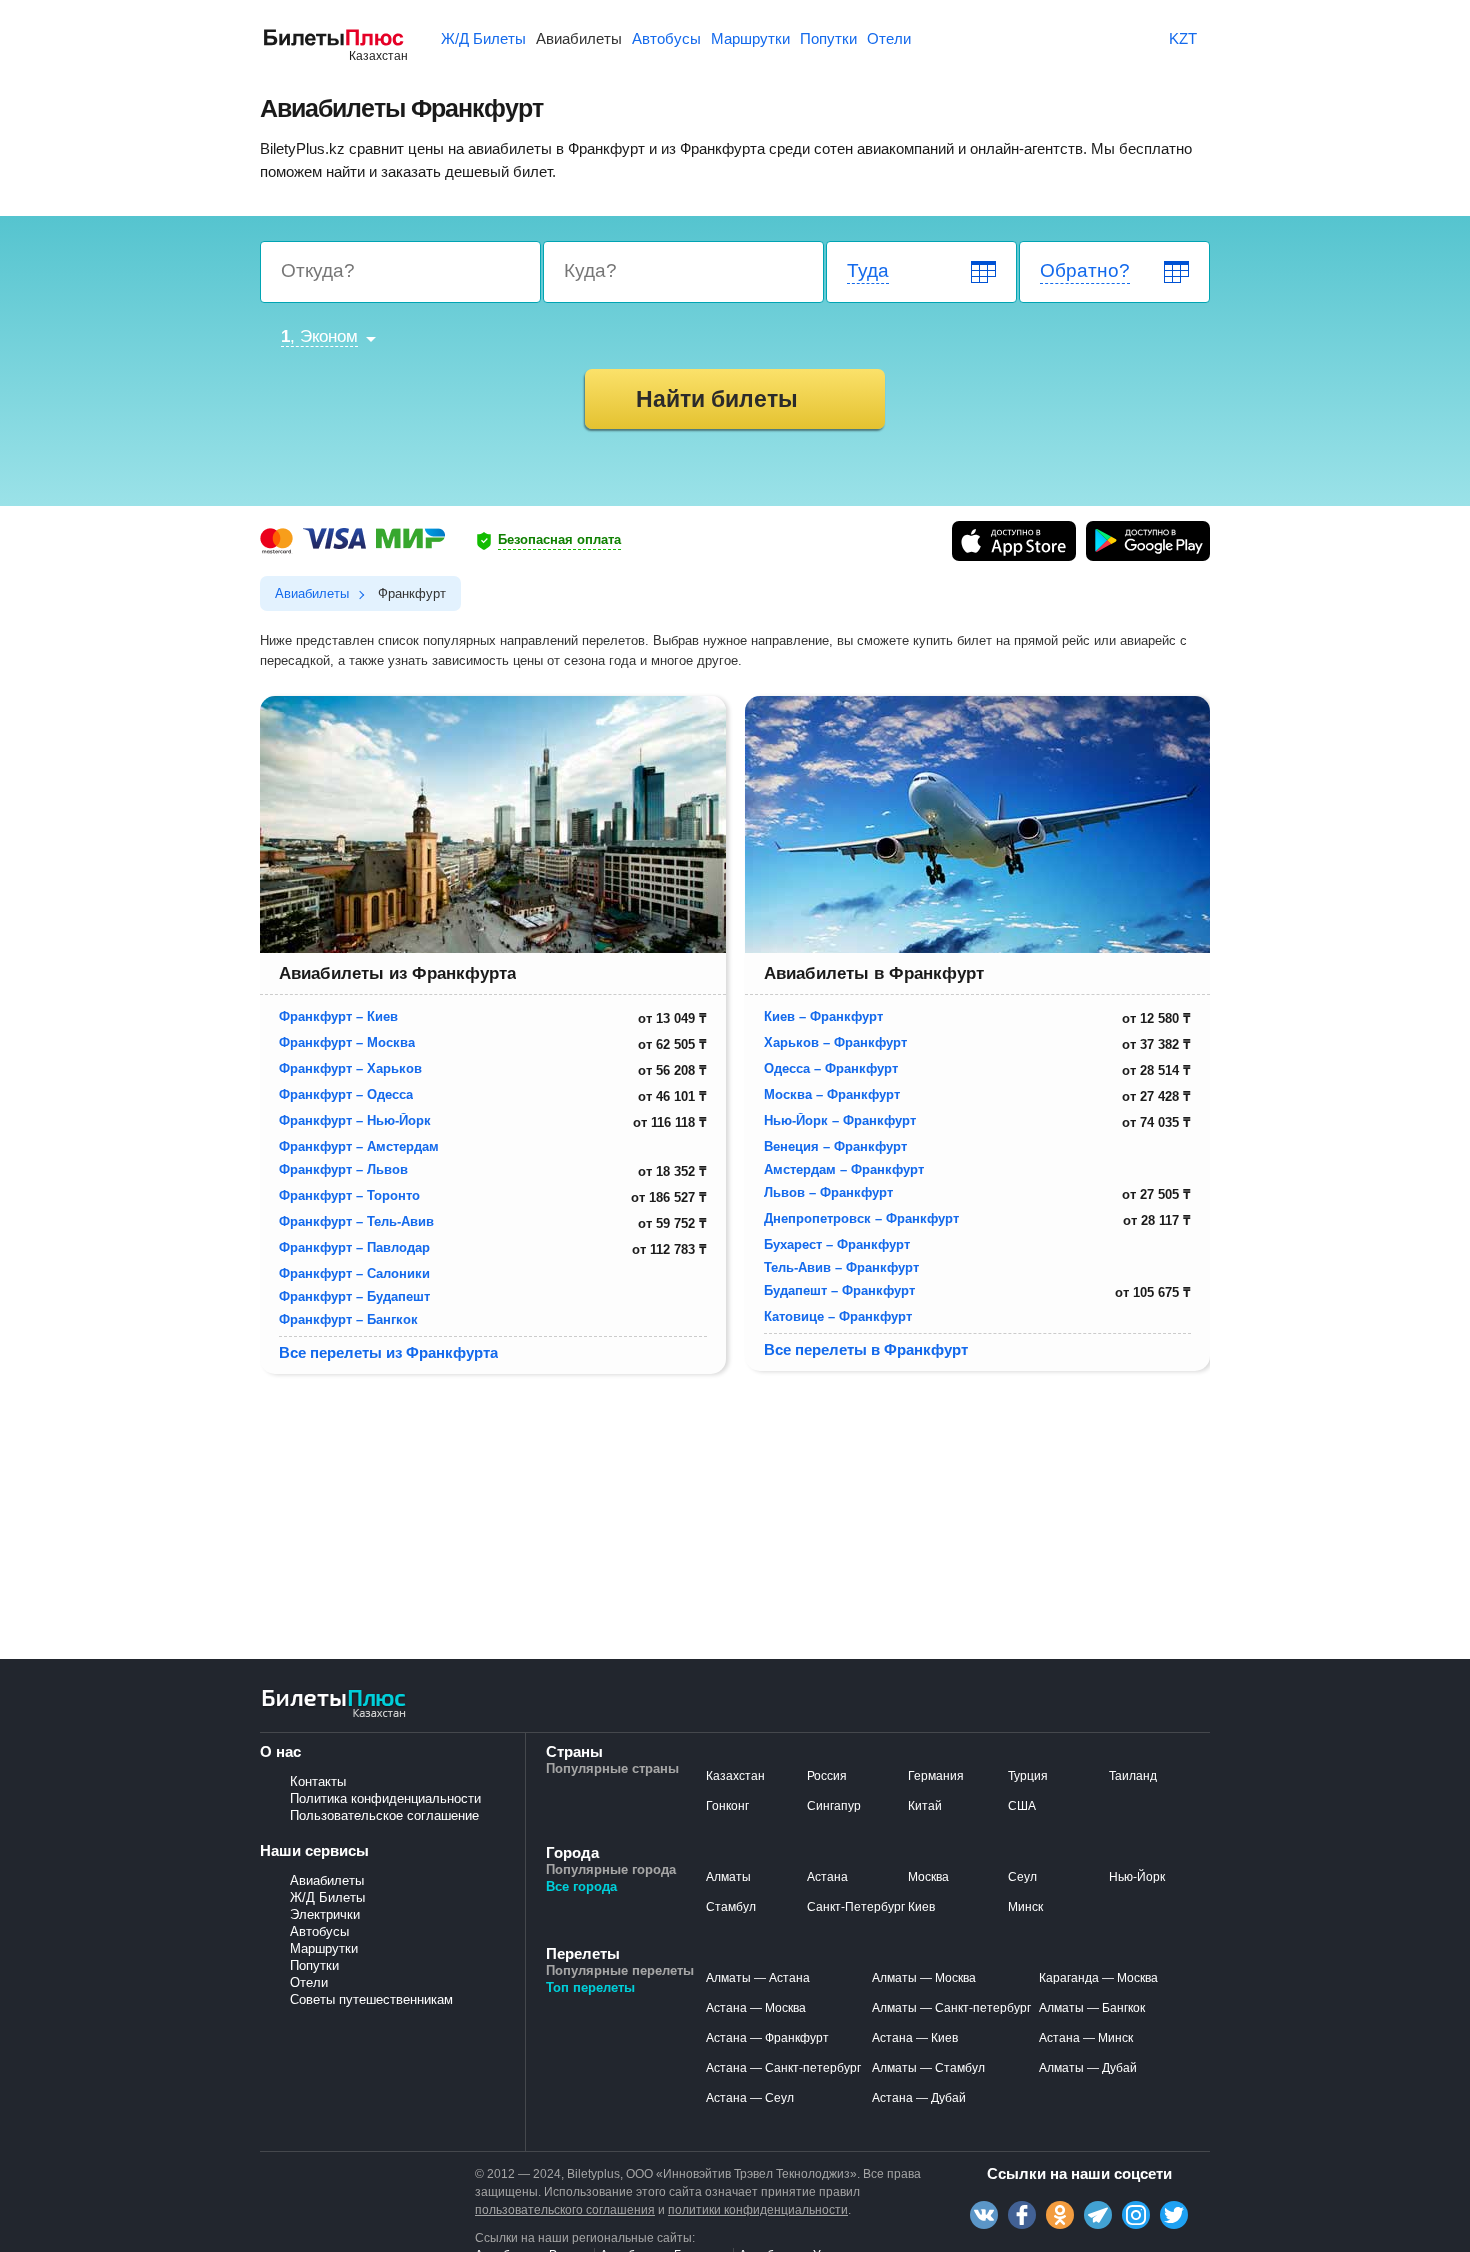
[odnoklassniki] (1060, 2215)
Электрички (325, 1914)
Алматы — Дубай (1088, 2068)
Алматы (728, 1877)
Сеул (1022, 1877)
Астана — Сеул (750, 2098)
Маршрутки (324, 1948)
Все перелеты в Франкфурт (866, 1349)
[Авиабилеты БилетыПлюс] (334, 1715)
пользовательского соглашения (565, 2210)
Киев (921, 1907)
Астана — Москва (756, 2008)
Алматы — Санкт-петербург (951, 2008)
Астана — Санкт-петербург (783, 2068)
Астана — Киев (915, 2038)
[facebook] (1022, 2215)
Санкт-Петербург (856, 1907)
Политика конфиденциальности (385, 1798)
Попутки (314, 1965)
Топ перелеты (590, 1987)
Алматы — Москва (924, 1978)
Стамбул (731, 1907)
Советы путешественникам (371, 1999)
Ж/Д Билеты (327, 1897)
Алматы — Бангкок (1092, 2008)
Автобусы (319, 1931)
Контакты (318, 1781)
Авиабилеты (327, 1880)
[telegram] (1098, 2215)
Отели (309, 1982)
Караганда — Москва (1098, 1978)
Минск (1025, 1907)
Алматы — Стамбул (928, 2068)
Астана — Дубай (919, 2098)
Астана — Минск (1086, 2038)
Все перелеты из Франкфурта (388, 1352)
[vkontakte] (984, 2215)
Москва (928, 1877)
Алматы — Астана (758, 1978)
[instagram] (1136, 2215)
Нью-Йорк (1137, 1877)
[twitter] (1174, 2215)
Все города (581, 1886)
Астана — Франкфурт (767, 2038)
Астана (827, 1877)
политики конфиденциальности (758, 2210)
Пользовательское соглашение (384, 1815)
